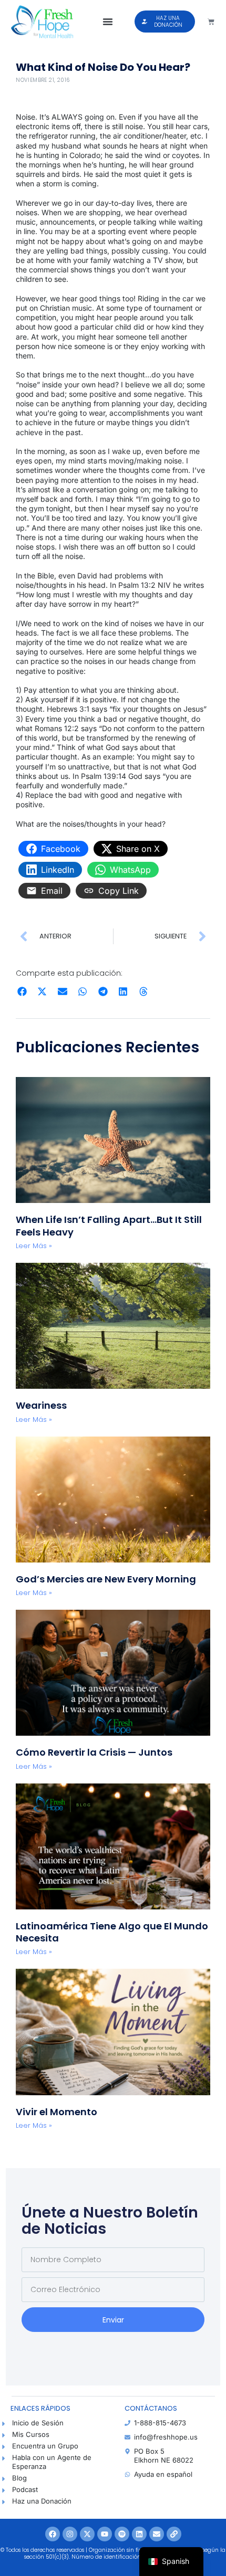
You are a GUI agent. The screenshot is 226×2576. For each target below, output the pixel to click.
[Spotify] (122, 2534)
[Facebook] (53, 2534)
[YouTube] (105, 2534)
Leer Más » (34, 1246)
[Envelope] (157, 2534)
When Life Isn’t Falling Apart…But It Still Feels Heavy (109, 1226)
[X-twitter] (87, 2534)
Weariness (42, 1405)
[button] (108, 22)
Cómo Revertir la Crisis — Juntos (94, 1752)
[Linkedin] (139, 2534)
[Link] (174, 2534)
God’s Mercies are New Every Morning (106, 1579)
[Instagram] (70, 2534)
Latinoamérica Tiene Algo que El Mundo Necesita (112, 1932)
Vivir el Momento (56, 2112)
